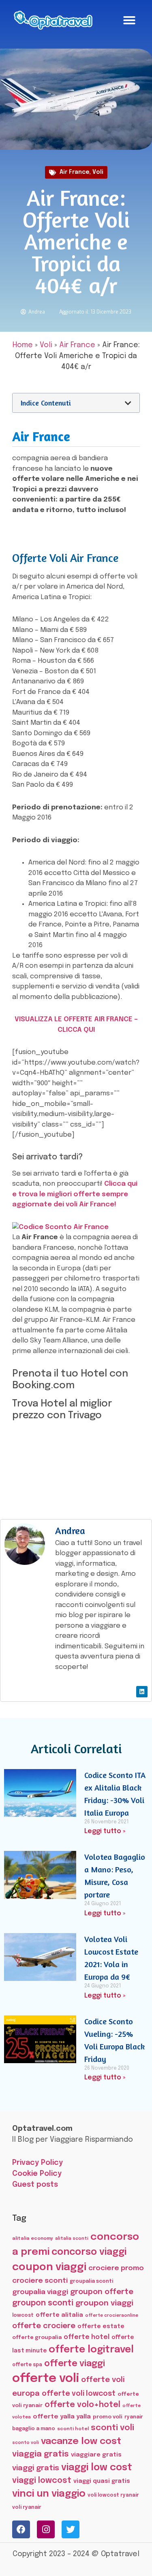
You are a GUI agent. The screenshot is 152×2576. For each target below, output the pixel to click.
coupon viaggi (49, 2267)
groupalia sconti (91, 2281)
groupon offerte (102, 2292)
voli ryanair (27, 2507)
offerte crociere (44, 2326)
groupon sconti (43, 2303)
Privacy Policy (37, 2163)
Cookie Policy (37, 2174)
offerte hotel (87, 2337)
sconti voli (112, 2428)
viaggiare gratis (96, 2455)
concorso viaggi (89, 2252)
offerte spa (27, 2365)
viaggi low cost (97, 2468)
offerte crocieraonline (112, 2316)
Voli (98, 172)
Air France (74, 172)
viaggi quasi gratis (102, 2481)
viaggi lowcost (42, 2481)
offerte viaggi (75, 2364)
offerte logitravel (91, 2350)
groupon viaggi (104, 2303)
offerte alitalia (59, 2315)
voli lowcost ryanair (113, 2495)
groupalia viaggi (40, 2292)
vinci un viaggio (49, 2494)
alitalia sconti (72, 2239)
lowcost (23, 2315)
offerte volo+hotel (82, 2405)
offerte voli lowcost (79, 2394)
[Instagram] (46, 2529)
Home (23, 345)
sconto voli (26, 2443)
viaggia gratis (41, 2454)
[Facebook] (21, 2529)
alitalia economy (33, 2239)
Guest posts (35, 2185)
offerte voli (46, 2379)
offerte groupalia (37, 2338)
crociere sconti (40, 2281)
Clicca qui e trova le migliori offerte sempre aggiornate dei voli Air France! (75, 1194)
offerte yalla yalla (62, 2417)
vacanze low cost (81, 2441)
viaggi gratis (36, 2468)
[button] (129, 20)
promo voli (108, 2417)
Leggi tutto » (105, 1831)
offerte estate (101, 2326)
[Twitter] (71, 2529)
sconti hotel (73, 2429)
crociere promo (116, 2268)
